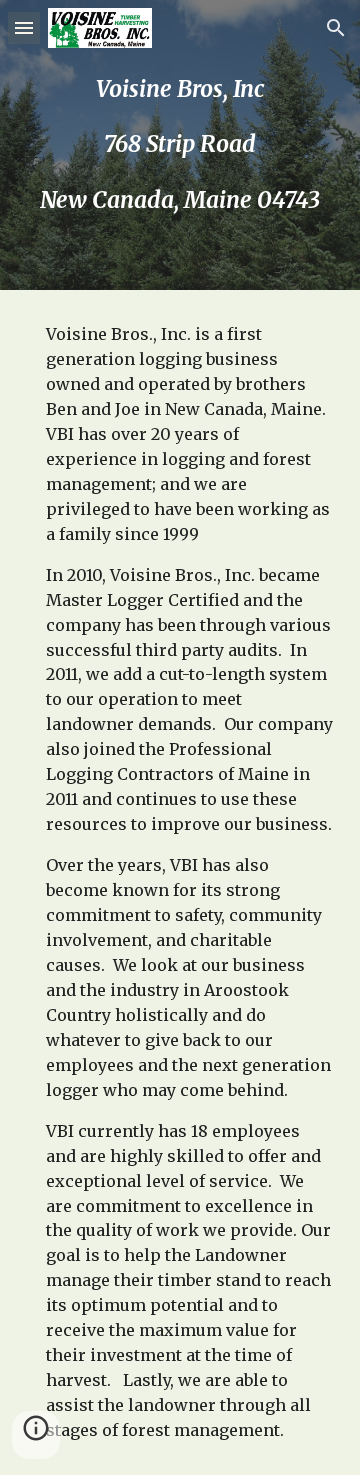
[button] (24, 27)
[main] (180, 145)
